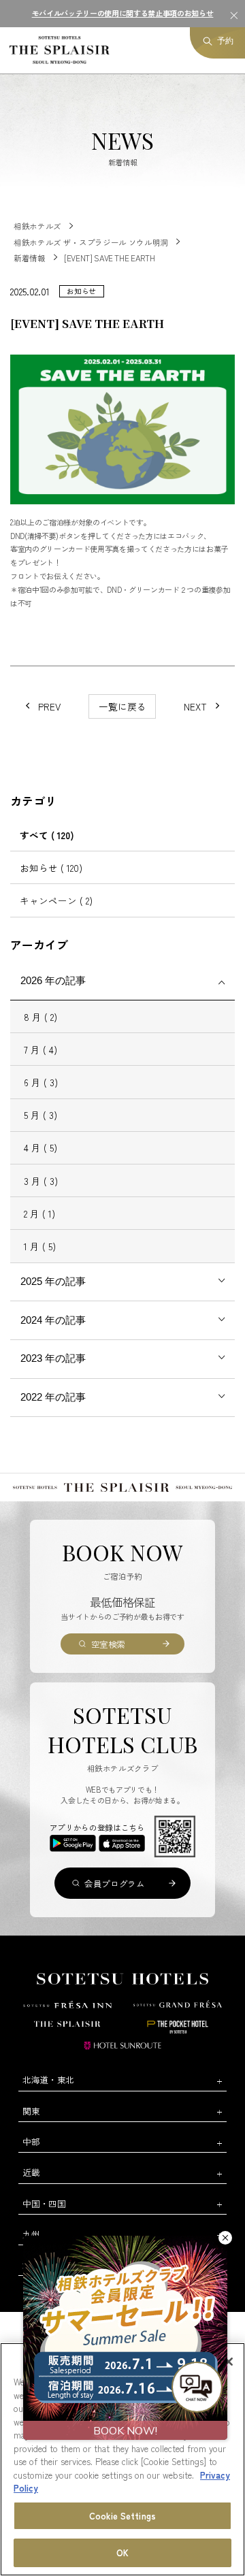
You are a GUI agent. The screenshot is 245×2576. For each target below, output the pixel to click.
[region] (122, 2459)
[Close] (229, 2362)
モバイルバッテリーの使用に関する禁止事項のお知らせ (123, 13)
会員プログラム (114, 1884)
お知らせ (51, 868)
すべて (47, 835)
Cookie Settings (122, 2516)
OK (122, 2553)
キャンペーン (56, 900)
